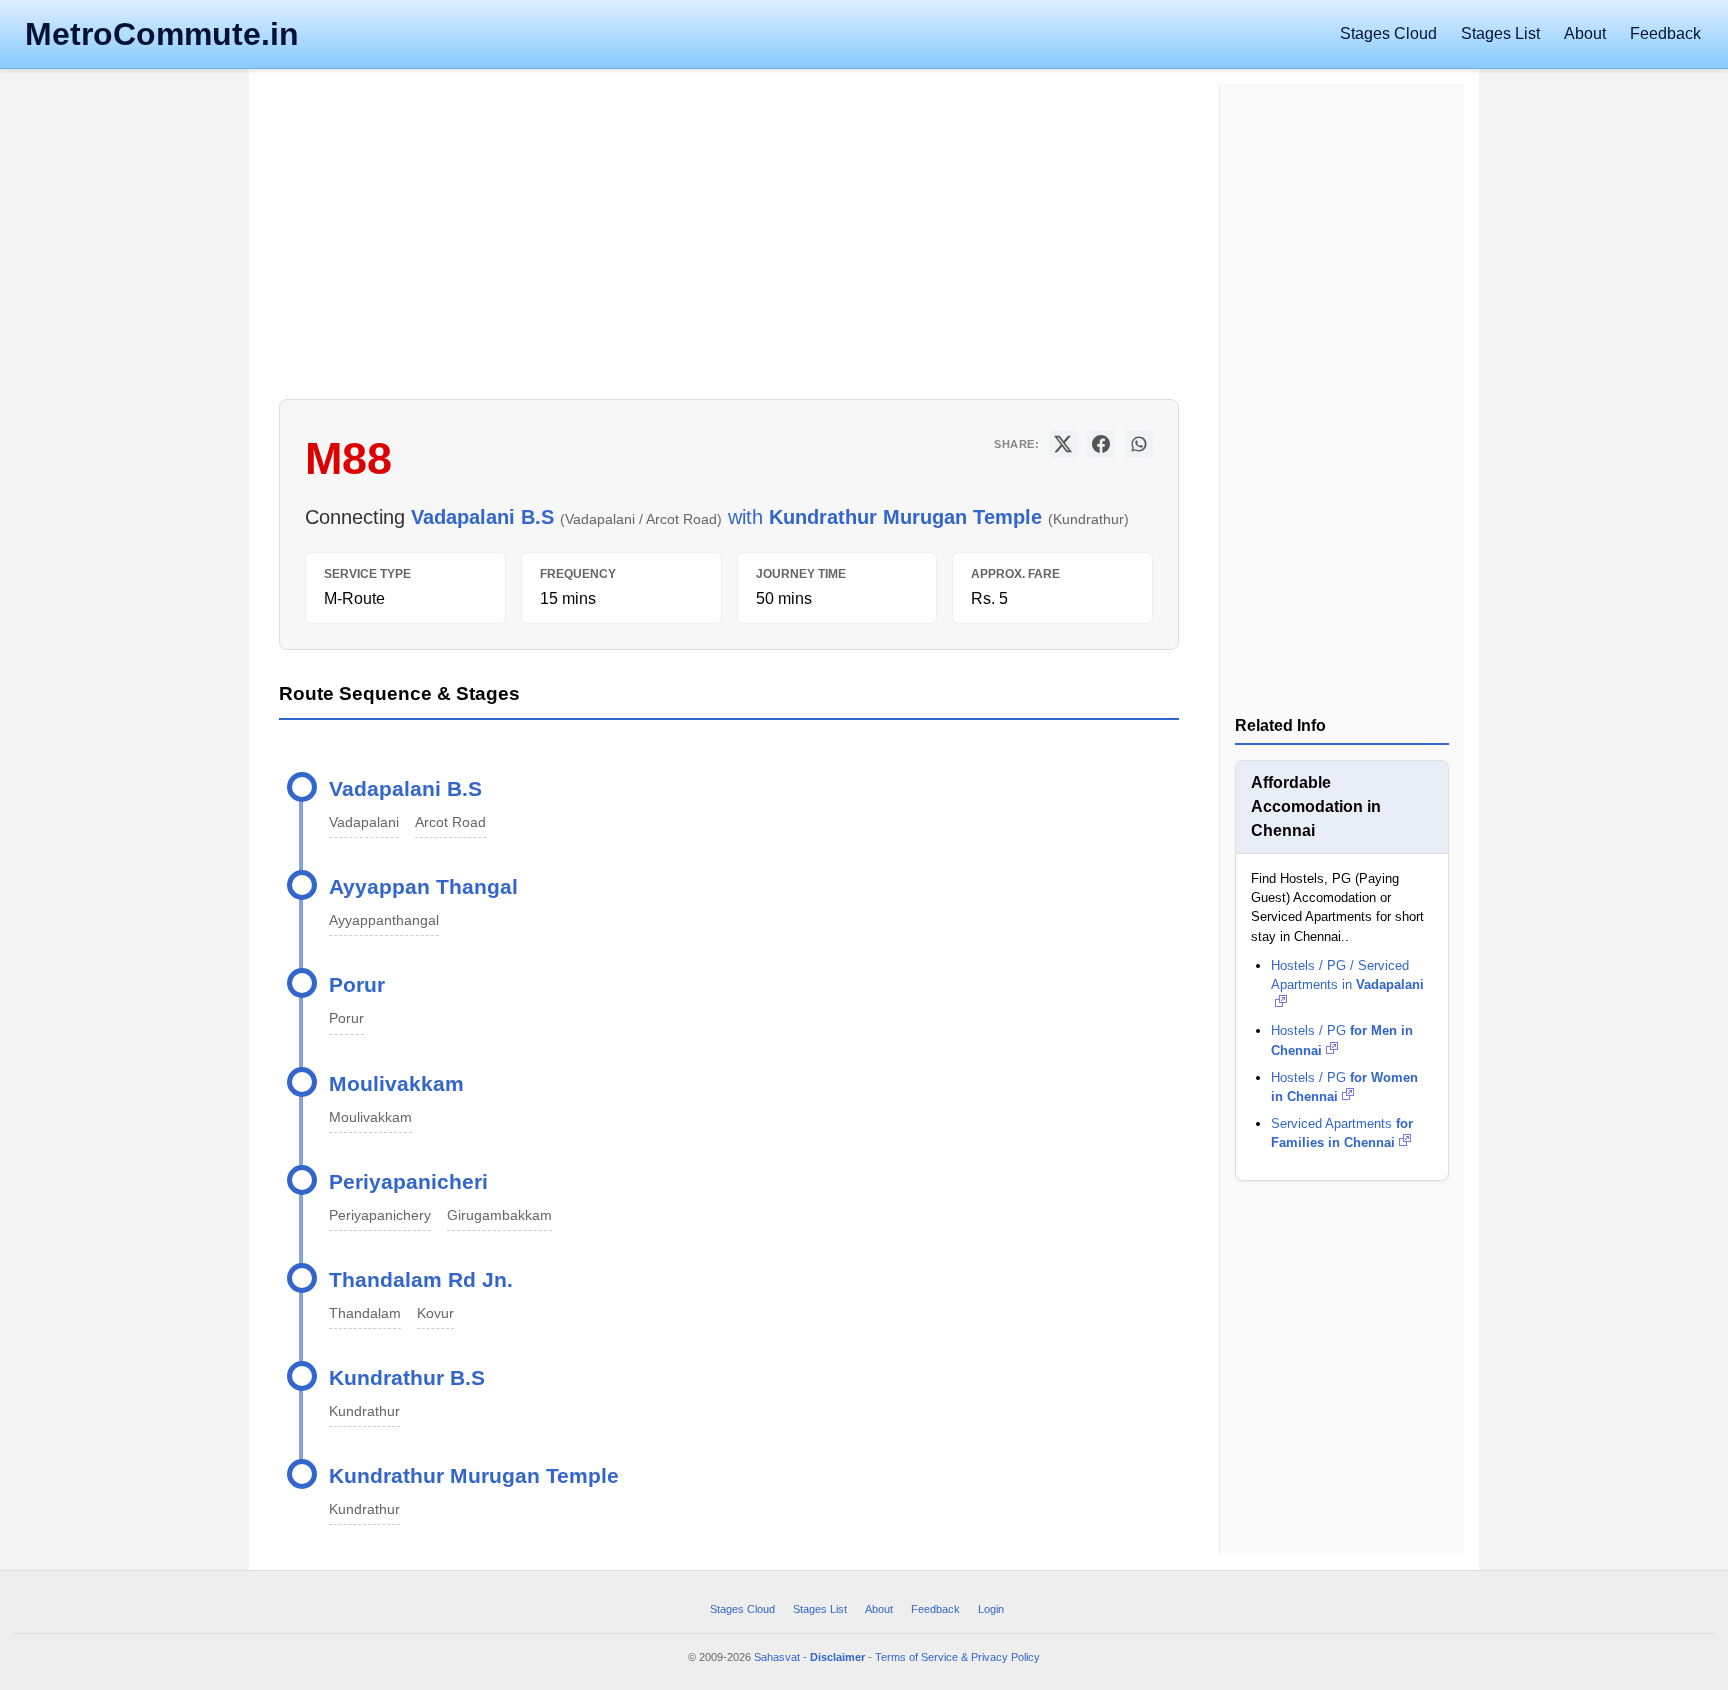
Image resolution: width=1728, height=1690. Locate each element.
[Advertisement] (729, 239)
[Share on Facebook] (1101, 444)
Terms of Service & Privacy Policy (957, 1657)
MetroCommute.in (162, 34)
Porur (357, 984)
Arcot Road (450, 822)
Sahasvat (777, 1657)
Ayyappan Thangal (423, 886)
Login (991, 1609)
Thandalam (365, 1313)
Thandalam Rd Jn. (421, 1279)
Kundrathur (364, 1411)
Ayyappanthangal (384, 920)
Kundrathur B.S (407, 1377)
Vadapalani (364, 822)
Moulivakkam (396, 1083)
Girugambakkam (499, 1215)
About (1585, 33)
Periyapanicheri (408, 1181)
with (770, 517)
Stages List (1500, 33)
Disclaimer (837, 1657)
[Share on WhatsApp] (1139, 444)
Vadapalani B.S (405, 788)
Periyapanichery (380, 1215)
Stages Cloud (1388, 33)
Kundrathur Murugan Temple (474, 1475)
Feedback (1665, 33)
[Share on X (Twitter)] (1063, 444)
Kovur (435, 1313)
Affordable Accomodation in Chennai (1316, 806)
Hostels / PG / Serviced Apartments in (1347, 975)
